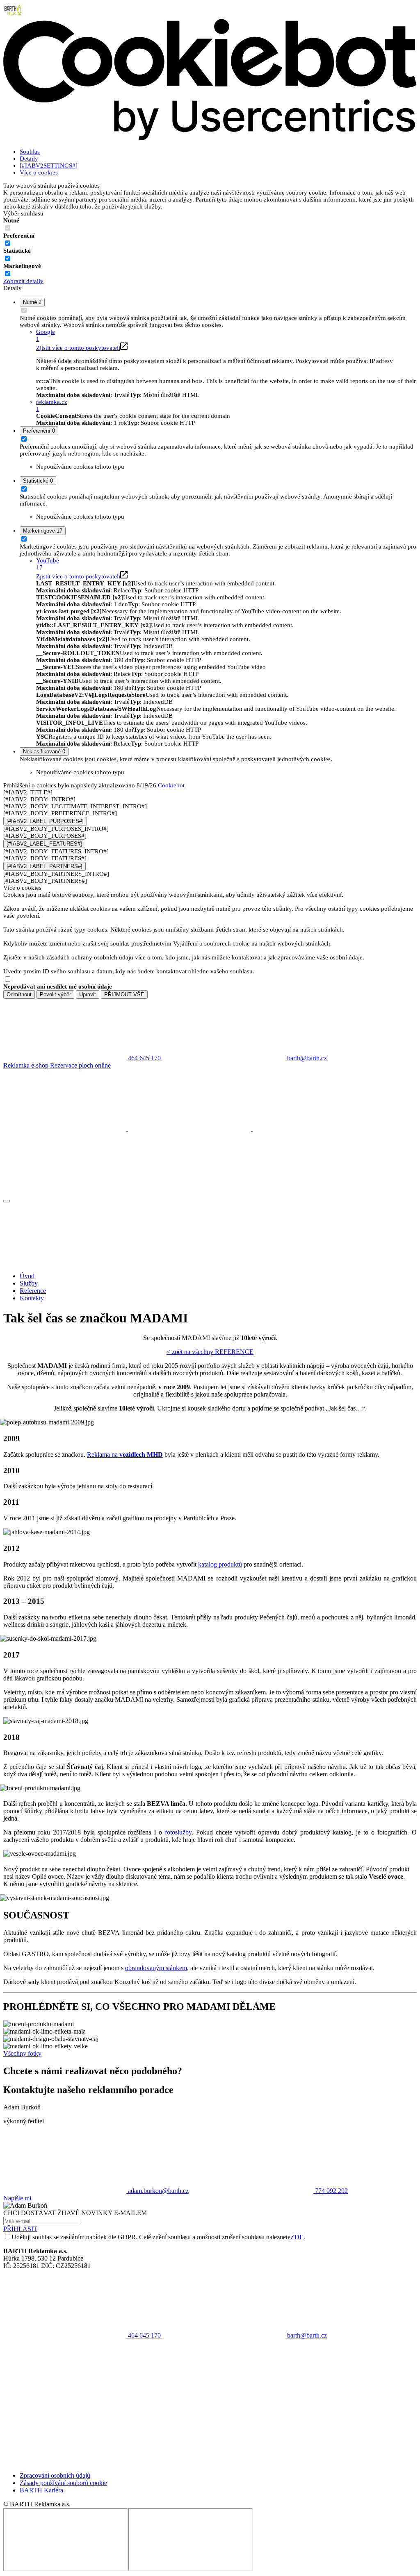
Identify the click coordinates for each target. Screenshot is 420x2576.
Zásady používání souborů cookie (63, 2483)
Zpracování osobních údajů (55, 2475)
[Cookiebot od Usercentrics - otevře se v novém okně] (210, 138)
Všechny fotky (22, 2053)
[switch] (8, 243)
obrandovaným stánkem (156, 1968)
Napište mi (17, 2198)
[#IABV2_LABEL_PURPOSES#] (45, 821)
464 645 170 (144, 2335)
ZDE (297, 2237)
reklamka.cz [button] (52, 405)
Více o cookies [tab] (39, 172)
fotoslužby (178, 1832)
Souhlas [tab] (30, 152)
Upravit (88, 994)
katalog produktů (220, 1564)
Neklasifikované (44, 752)
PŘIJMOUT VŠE (124, 994)
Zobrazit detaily (23, 281)
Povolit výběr (55, 994)
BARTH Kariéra (41, 2490)
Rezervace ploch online (80, 1065)
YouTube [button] (48, 564)
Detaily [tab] (29, 159)
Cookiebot (171, 785)
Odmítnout (19, 994)
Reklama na (125, 1455)
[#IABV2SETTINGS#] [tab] (49, 166)
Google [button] (46, 335)
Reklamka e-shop (27, 1065)
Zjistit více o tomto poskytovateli (78, 348)
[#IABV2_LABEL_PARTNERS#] (45, 866)
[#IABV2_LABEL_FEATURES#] (44, 844)
